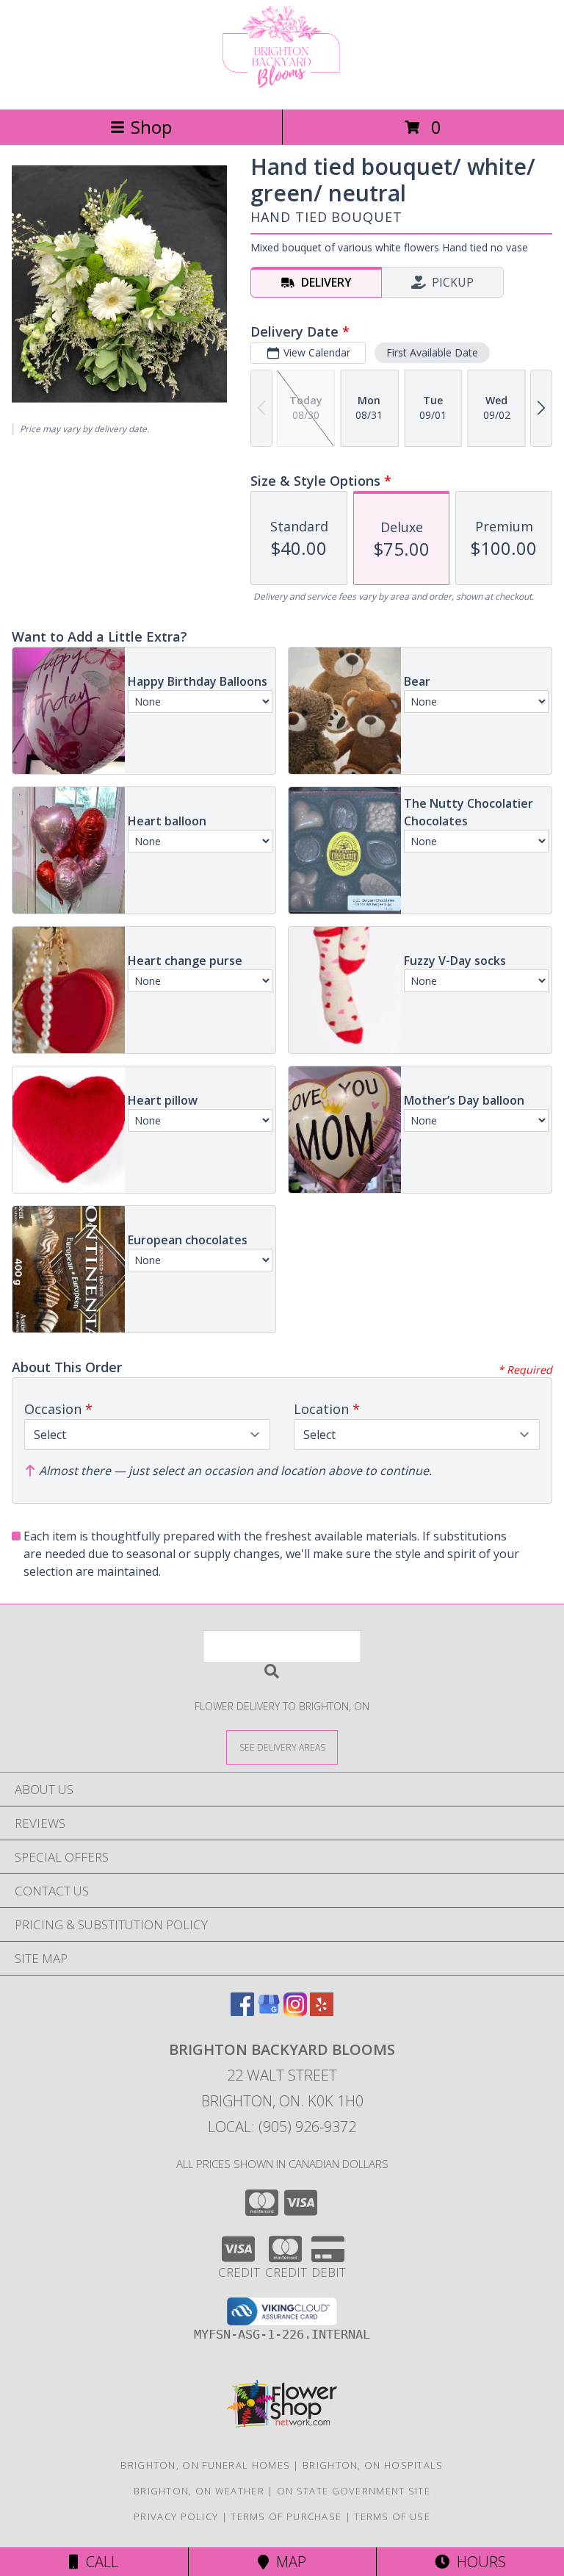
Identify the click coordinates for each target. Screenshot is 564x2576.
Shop (151, 127)
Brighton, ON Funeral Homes (205, 2465)
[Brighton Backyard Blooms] (282, 88)
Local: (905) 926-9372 (282, 2127)
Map (288, 2562)
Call (98, 2562)
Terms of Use (392, 2516)
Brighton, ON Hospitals (373, 2465)
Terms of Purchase (286, 2516)
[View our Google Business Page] (269, 2011)
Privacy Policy (176, 2516)
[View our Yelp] (322, 2011)
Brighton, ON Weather (199, 2491)
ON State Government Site (354, 2491)
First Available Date (432, 352)
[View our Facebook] (242, 2011)
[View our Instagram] (295, 2011)
